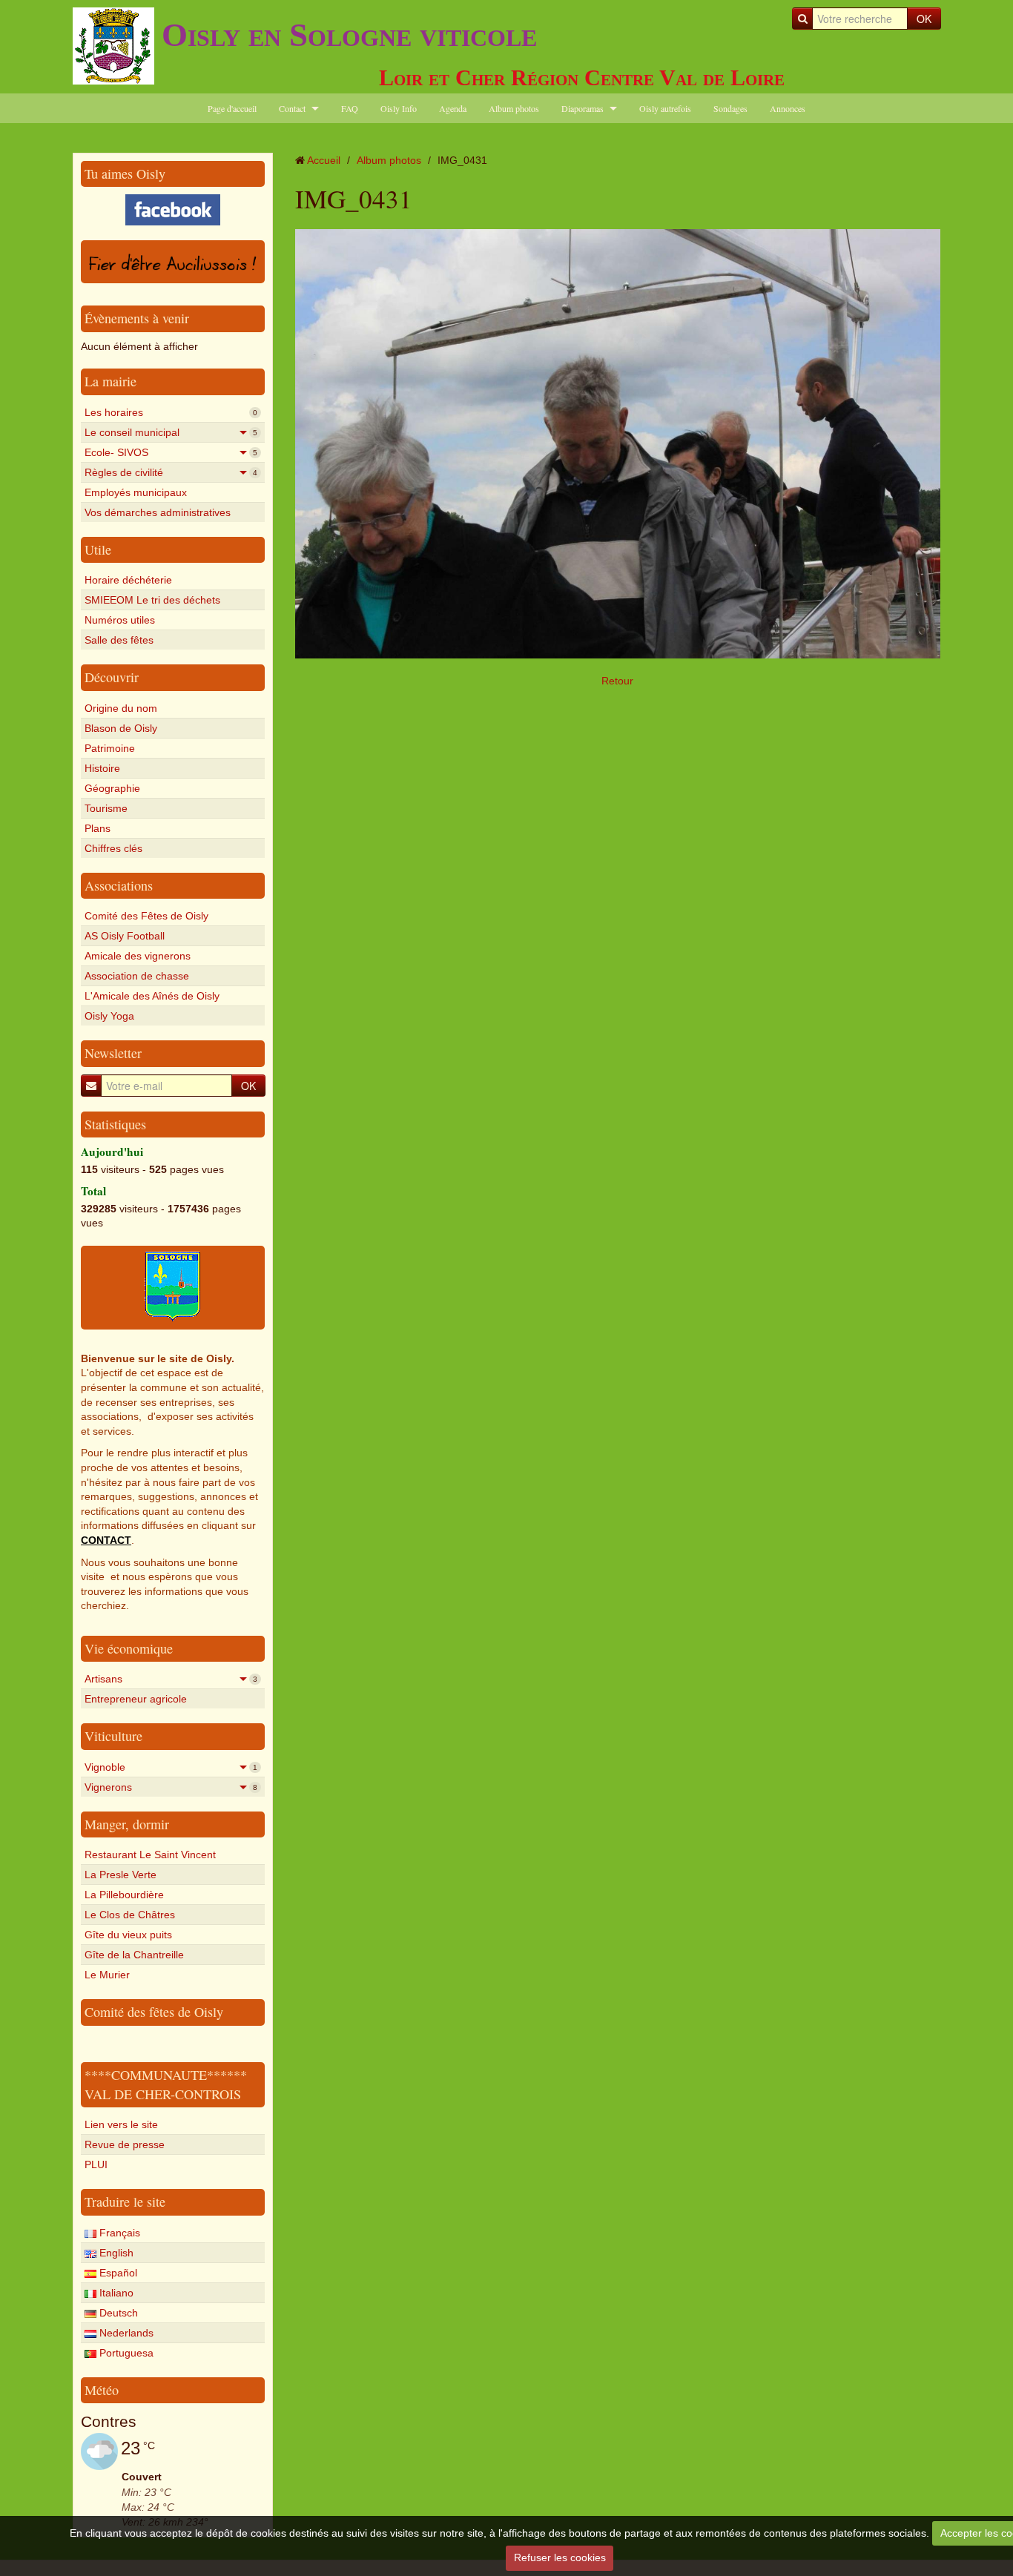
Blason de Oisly (121, 728)
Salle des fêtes (119, 640)
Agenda (453, 108)
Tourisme (106, 808)
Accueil (324, 160)
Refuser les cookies (560, 2557)
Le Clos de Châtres (130, 1915)
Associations (119, 885)
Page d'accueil (232, 108)
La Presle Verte (121, 1875)
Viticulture (113, 1736)
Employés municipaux (136, 492)
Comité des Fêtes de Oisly (146, 916)
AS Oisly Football (125, 936)
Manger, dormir (127, 1824)
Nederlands (125, 2333)
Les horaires (171, 412)
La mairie (110, 381)
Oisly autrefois (665, 108)
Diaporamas (583, 108)
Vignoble (171, 1767)
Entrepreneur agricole (136, 1699)
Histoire (102, 768)
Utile (98, 549)
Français (118, 2233)
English (115, 2253)
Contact (292, 108)
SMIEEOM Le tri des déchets (152, 600)
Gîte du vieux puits (128, 1935)
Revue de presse (125, 2144)
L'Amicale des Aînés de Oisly (152, 996)
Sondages (730, 108)
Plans (98, 828)
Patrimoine (110, 748)
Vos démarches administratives (158, 512)
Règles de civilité (171, 472)
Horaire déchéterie (128, 580)
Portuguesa (125, 2353)
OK (924, 19)
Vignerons (171, 1787)
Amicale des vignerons (138, 956)
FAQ (350, 108)
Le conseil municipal (171, 432)
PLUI (96, 2164)
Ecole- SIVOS (171, 452)
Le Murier (107, 1975)
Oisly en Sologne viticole (349, 35)
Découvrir (112, 677)
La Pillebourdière (124, 1895)
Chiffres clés (113, 848)
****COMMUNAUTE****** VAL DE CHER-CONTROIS (166, 2084)
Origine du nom (121, 708)
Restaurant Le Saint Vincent (150, 1855)
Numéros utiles (120, 620)
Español (117, 2273)
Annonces (788, 108)
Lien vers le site (121, 2124)
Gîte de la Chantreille (134, 1955)
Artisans (171, 1679)
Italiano (115, 2293)
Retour (617, 681)
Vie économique (129, 1648)
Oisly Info (399, 108)
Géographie (112, 788)
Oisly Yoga (109, 1016)
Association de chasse (137, 976)
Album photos (514, 108)
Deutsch (117, 2313)
